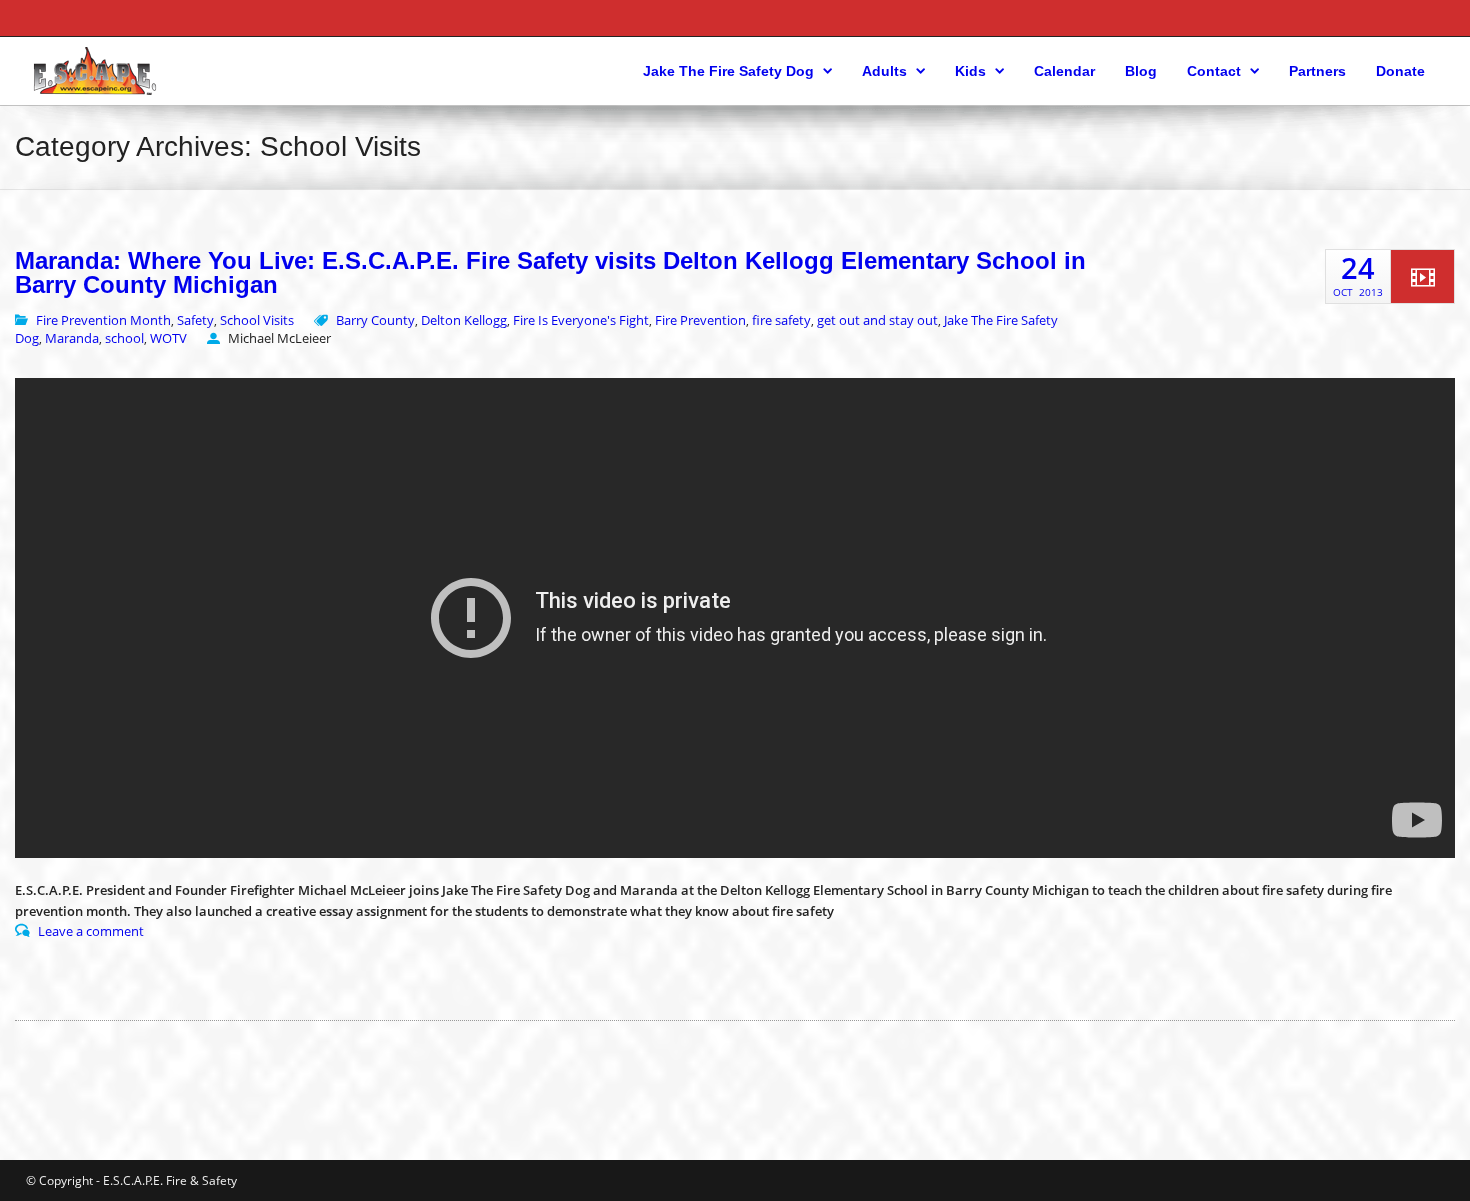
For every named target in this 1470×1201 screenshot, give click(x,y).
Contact (1214, 71)
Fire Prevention (700, 320)
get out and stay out (877, 320)
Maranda (72, 338)
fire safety (781, 320)
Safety (195, 320)
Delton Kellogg (464, 320)
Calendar (1064, 71)
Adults (884, 71)
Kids (970, 71)
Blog (1141, 71)
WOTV (168, 338)
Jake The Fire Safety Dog (728, 71)
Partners (1317, 71)
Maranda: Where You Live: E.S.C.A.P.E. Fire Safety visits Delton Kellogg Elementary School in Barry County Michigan (550, 273)
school (124, 338)
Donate (1400, 71)
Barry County (375, 320)
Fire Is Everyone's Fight (581, 320)
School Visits (257, 320)
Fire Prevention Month (103, 320)
